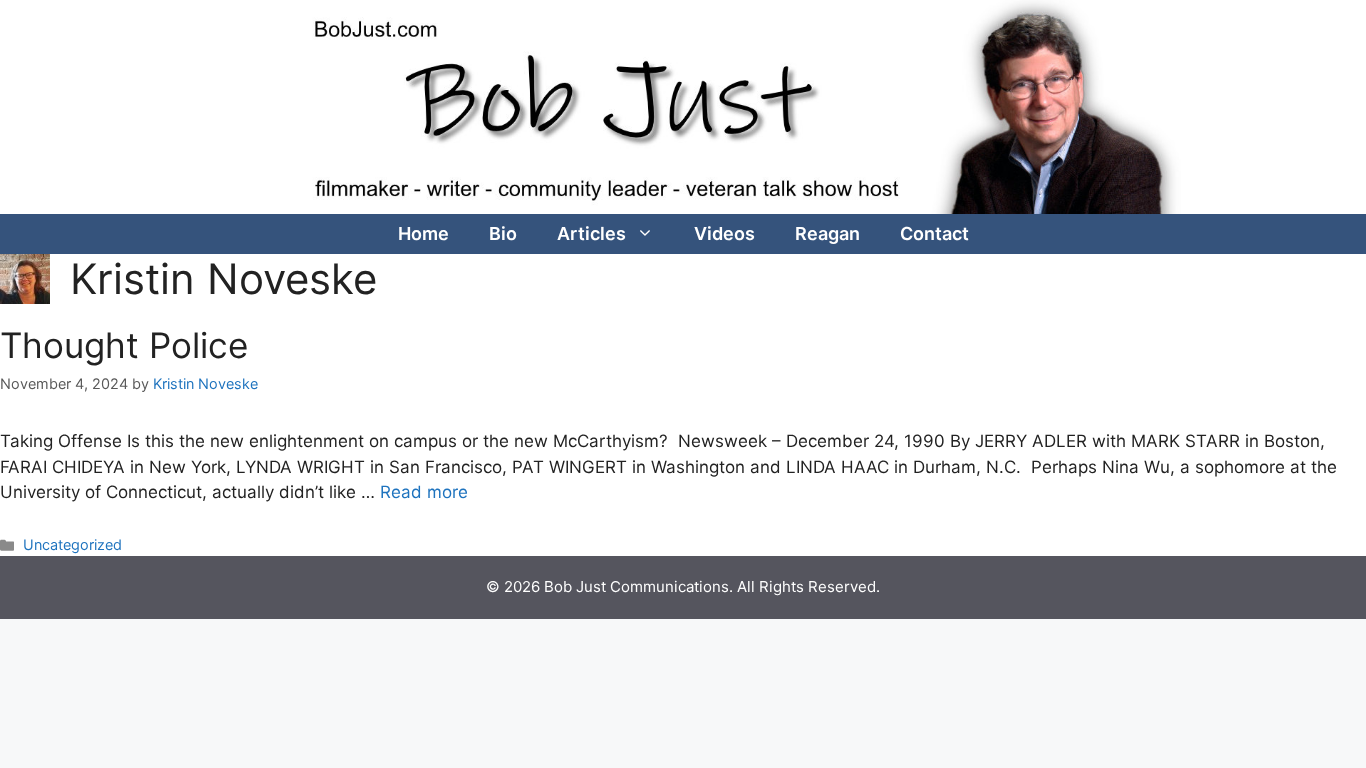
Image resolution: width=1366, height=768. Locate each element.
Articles (591, 233)
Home (423, 233)
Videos (724, 233)
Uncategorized (72, 544)
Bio (503, 233)
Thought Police (124, 345)
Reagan (827, 233)
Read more (424, 492)
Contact (934, 233)
